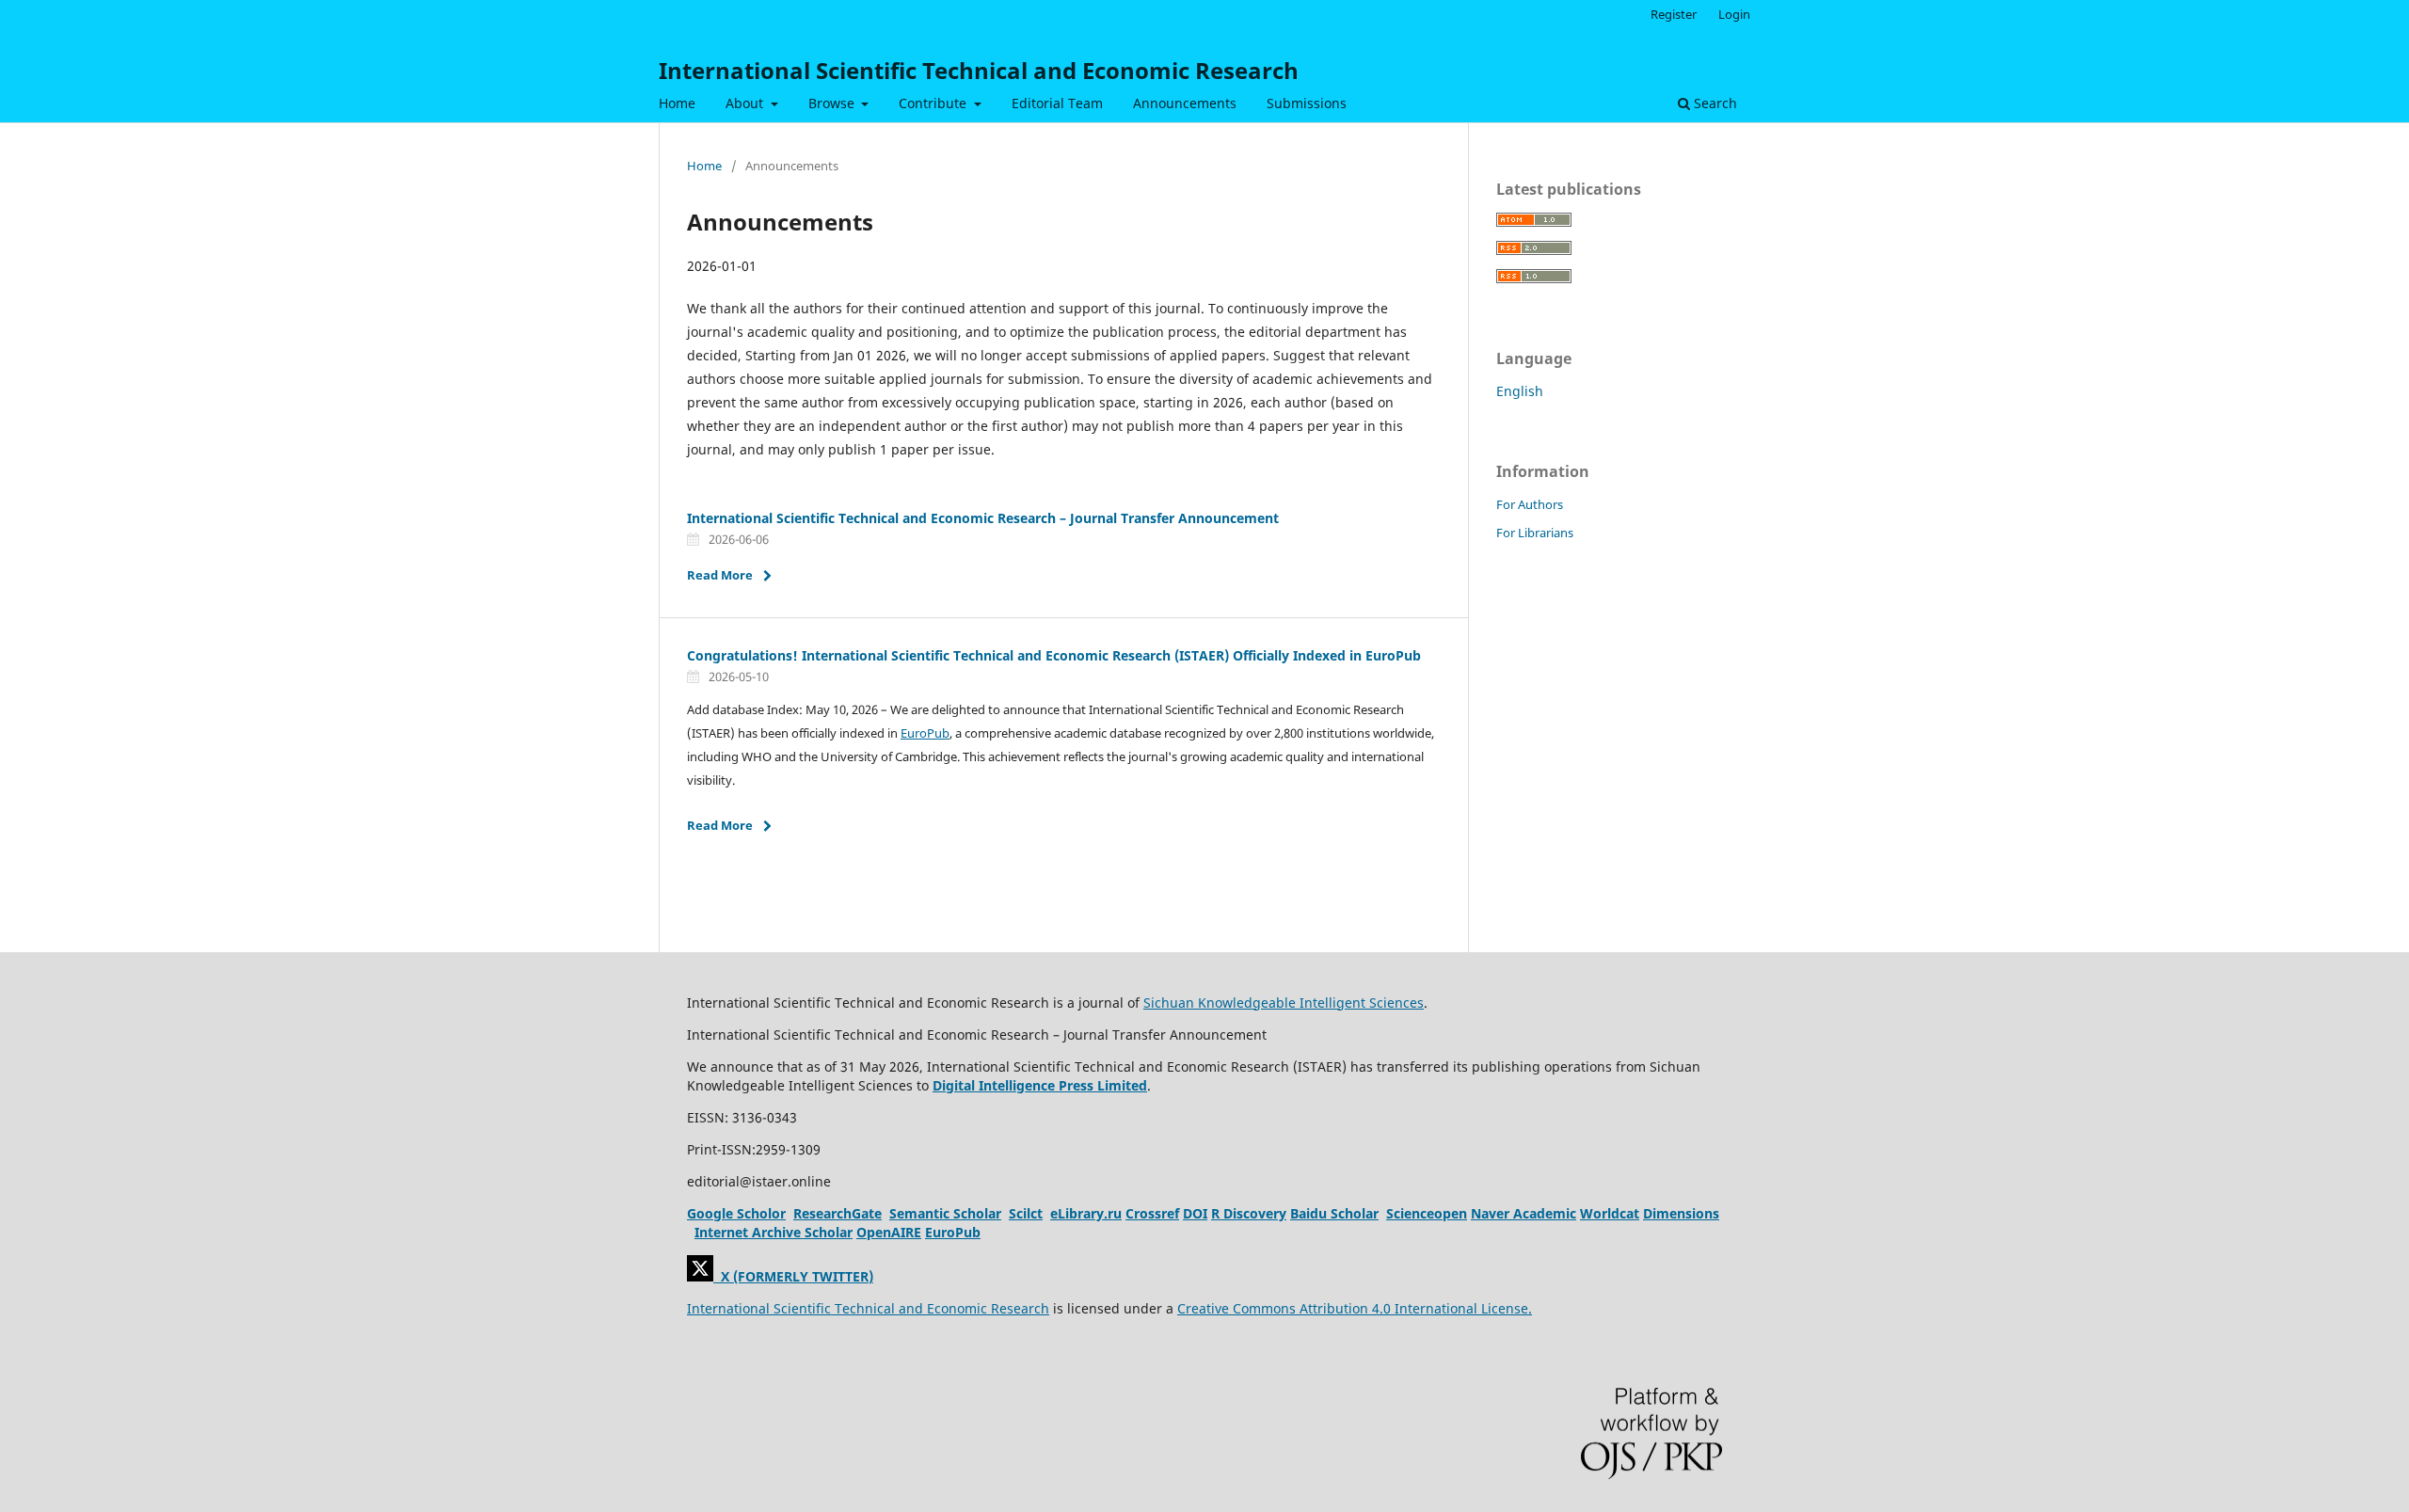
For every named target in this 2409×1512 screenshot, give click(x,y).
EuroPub (925, 733)
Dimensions (1681, 1213)
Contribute (934, 103)
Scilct (1026, 1213)
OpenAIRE (889, 1232)
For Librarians (1535, 533)
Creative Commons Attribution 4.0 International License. (1355, 1308)
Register (1674, 14)
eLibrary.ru (1086, 1213)
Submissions (1307, 103)
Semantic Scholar (945, 1213)
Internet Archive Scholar (774, 1232)
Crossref (1152, 1213)
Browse (833, 103)
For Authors (1530, 504)
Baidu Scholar (1334, 1213)
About (746, 103)
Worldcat (1610, 1213)
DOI (1195, 1213)
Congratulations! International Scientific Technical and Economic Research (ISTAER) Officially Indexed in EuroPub (1054, 655)
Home (677, 103)
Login (1734, 14)
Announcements (1185, 103)
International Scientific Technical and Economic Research (979, 70)
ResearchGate (838, 1213)
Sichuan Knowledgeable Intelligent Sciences (1284, 1003)
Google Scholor (736, 1213)
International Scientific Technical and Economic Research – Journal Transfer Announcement (983, 518)
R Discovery (1249, 1213)
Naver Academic (1524, 1213)
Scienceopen (1427, 1213)
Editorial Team (1057, 103)
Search (1714, 103)
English (1520, 391)
